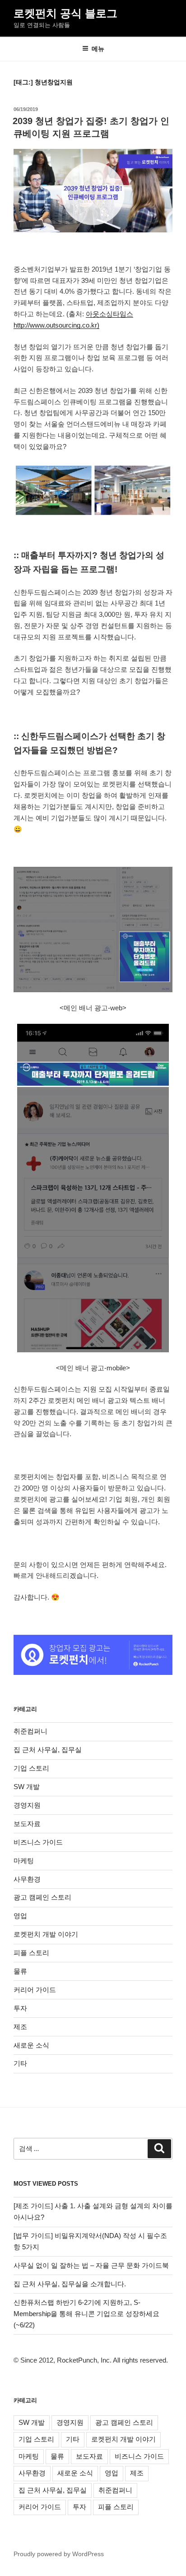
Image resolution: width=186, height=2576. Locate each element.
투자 (20, 2008)
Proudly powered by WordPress (59, 2554)
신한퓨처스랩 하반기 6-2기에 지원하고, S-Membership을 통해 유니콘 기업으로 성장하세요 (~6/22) (86, 2314)
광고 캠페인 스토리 (42, 1897)
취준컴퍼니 (30, 1731)
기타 (20, 2063)
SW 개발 (27, 1787)
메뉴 (98, 49)
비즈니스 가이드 (38, 1842)
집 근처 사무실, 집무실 (48, 1750)
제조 (20, 2027)
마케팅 (24, 1861)
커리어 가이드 (35, 1990)
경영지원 (27, 1805)
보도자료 (27, 1824)
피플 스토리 (31, 1953)
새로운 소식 (31, 2045)
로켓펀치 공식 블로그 (65, 13)
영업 (20, 1916)
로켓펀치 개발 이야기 (46, 1934)
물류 (20, 1971)
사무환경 (27, 1879)
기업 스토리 (31, 1768)
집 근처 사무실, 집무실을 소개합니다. (70, 2284)
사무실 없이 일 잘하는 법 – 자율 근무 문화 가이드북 (91, 2265)
